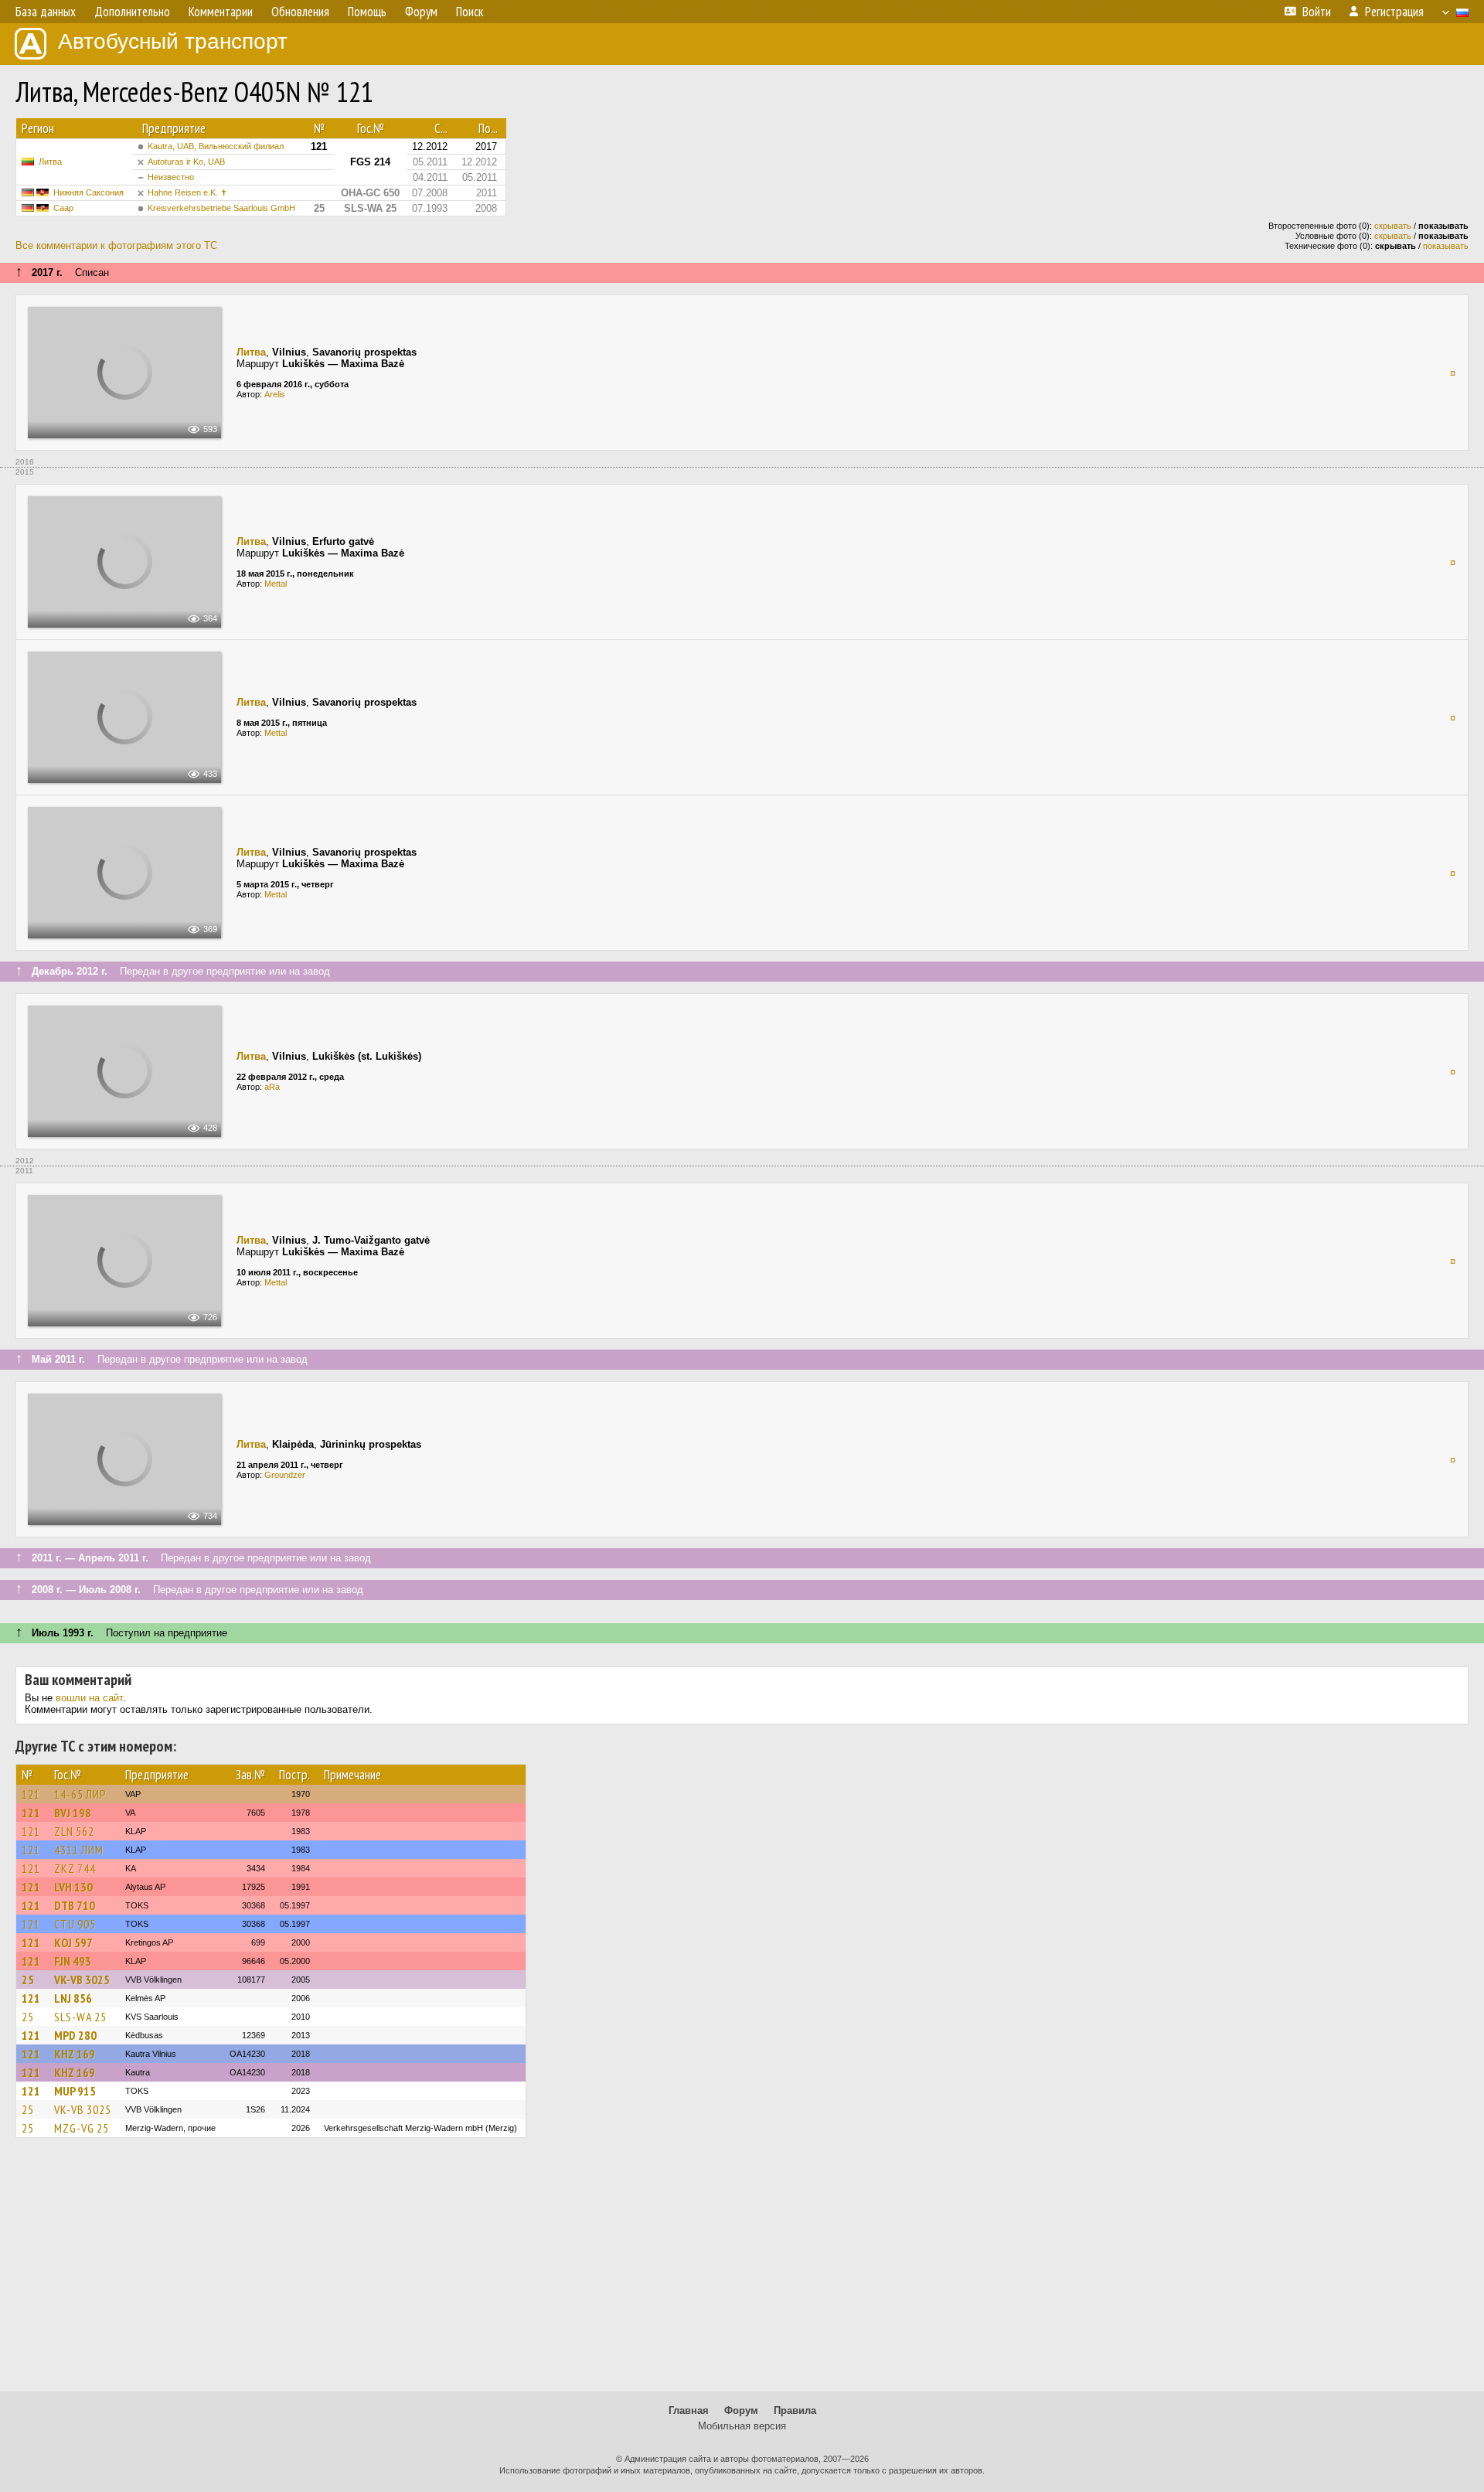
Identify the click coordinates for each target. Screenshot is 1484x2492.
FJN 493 (73, 1961)
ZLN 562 (74, 1831)
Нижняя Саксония (88, 192)
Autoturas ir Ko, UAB (186, 162)
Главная (689, 2410)
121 (31, 1794)
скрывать (1393, 226)
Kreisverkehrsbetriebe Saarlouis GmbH (221, 208)
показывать (1446, 246)
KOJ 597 (73, 1942)
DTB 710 (75, 1905)
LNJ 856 (73, 1998)
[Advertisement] (742, 2272)
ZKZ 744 (75, 1868)
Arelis (275, 394)
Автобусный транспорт (173, 41)
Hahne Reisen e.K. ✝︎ (187, 192)
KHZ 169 (75, 2054)
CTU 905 (75, 1924)
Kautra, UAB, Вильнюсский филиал (216, 146)
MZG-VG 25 (82, 2128)
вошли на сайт (89, 1698)
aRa (272, 1087)
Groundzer (285, 1475)
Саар (63, 208)
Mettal (276, 584)
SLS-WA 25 (80, 2017)
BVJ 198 (73, 1813)
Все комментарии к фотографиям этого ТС (116, 245)
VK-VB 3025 (82, 1980)
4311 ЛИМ (79, 1850)
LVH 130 (73, 1887)
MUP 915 (75, 2091)
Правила (795, 2410)
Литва (50, 162)
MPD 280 (75, 2035)
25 (28, 1980)
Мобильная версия (742, 2426)
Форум (741, 2410)
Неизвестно (171, 177)
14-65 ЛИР (80, 1794)
